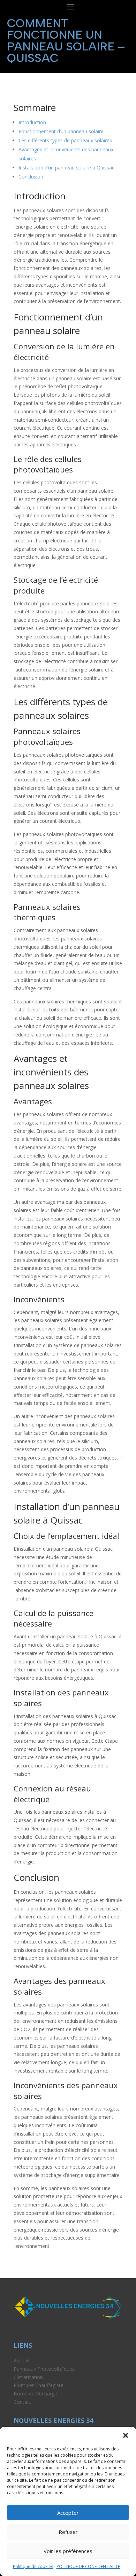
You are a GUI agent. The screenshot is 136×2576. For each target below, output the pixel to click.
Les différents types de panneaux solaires (65, 140)
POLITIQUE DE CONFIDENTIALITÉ (88, 2566)
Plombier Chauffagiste (39, 2385)
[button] (126, 2435)
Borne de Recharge (35, 2394)
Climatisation (28, 2377)
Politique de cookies (33, 2566)
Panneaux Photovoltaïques (44, 2369)
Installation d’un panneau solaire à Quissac (66, 168)
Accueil (21, 2360)
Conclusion (31, 177)
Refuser (68, 2532)
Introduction (32, 122)
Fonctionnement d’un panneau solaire (61, 131)
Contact (22, 2402)
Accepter (68, 2513)
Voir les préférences (68, 2551)
